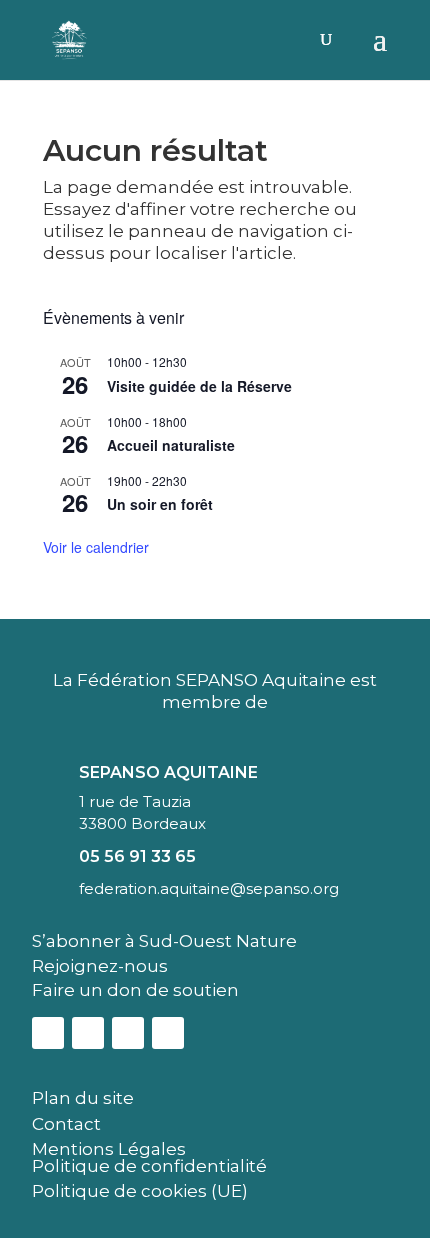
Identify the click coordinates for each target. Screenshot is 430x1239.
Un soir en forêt (160, 504)
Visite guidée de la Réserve (199, 386)
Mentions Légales (109, 1149)
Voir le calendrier (96, 547)
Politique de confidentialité (149, 1166)
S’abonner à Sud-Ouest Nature (164, 941)
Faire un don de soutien (135, 990)
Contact (66, 1124)
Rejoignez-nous (100, 966)
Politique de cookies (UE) (140, 1191)
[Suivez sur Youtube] (168, 1033)
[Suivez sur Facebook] (48, 1033)
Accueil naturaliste (171, 445)
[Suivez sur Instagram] (88, 1033)
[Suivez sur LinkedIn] (128, 1033)
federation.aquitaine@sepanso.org (209, 888)
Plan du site (83, 1098)
